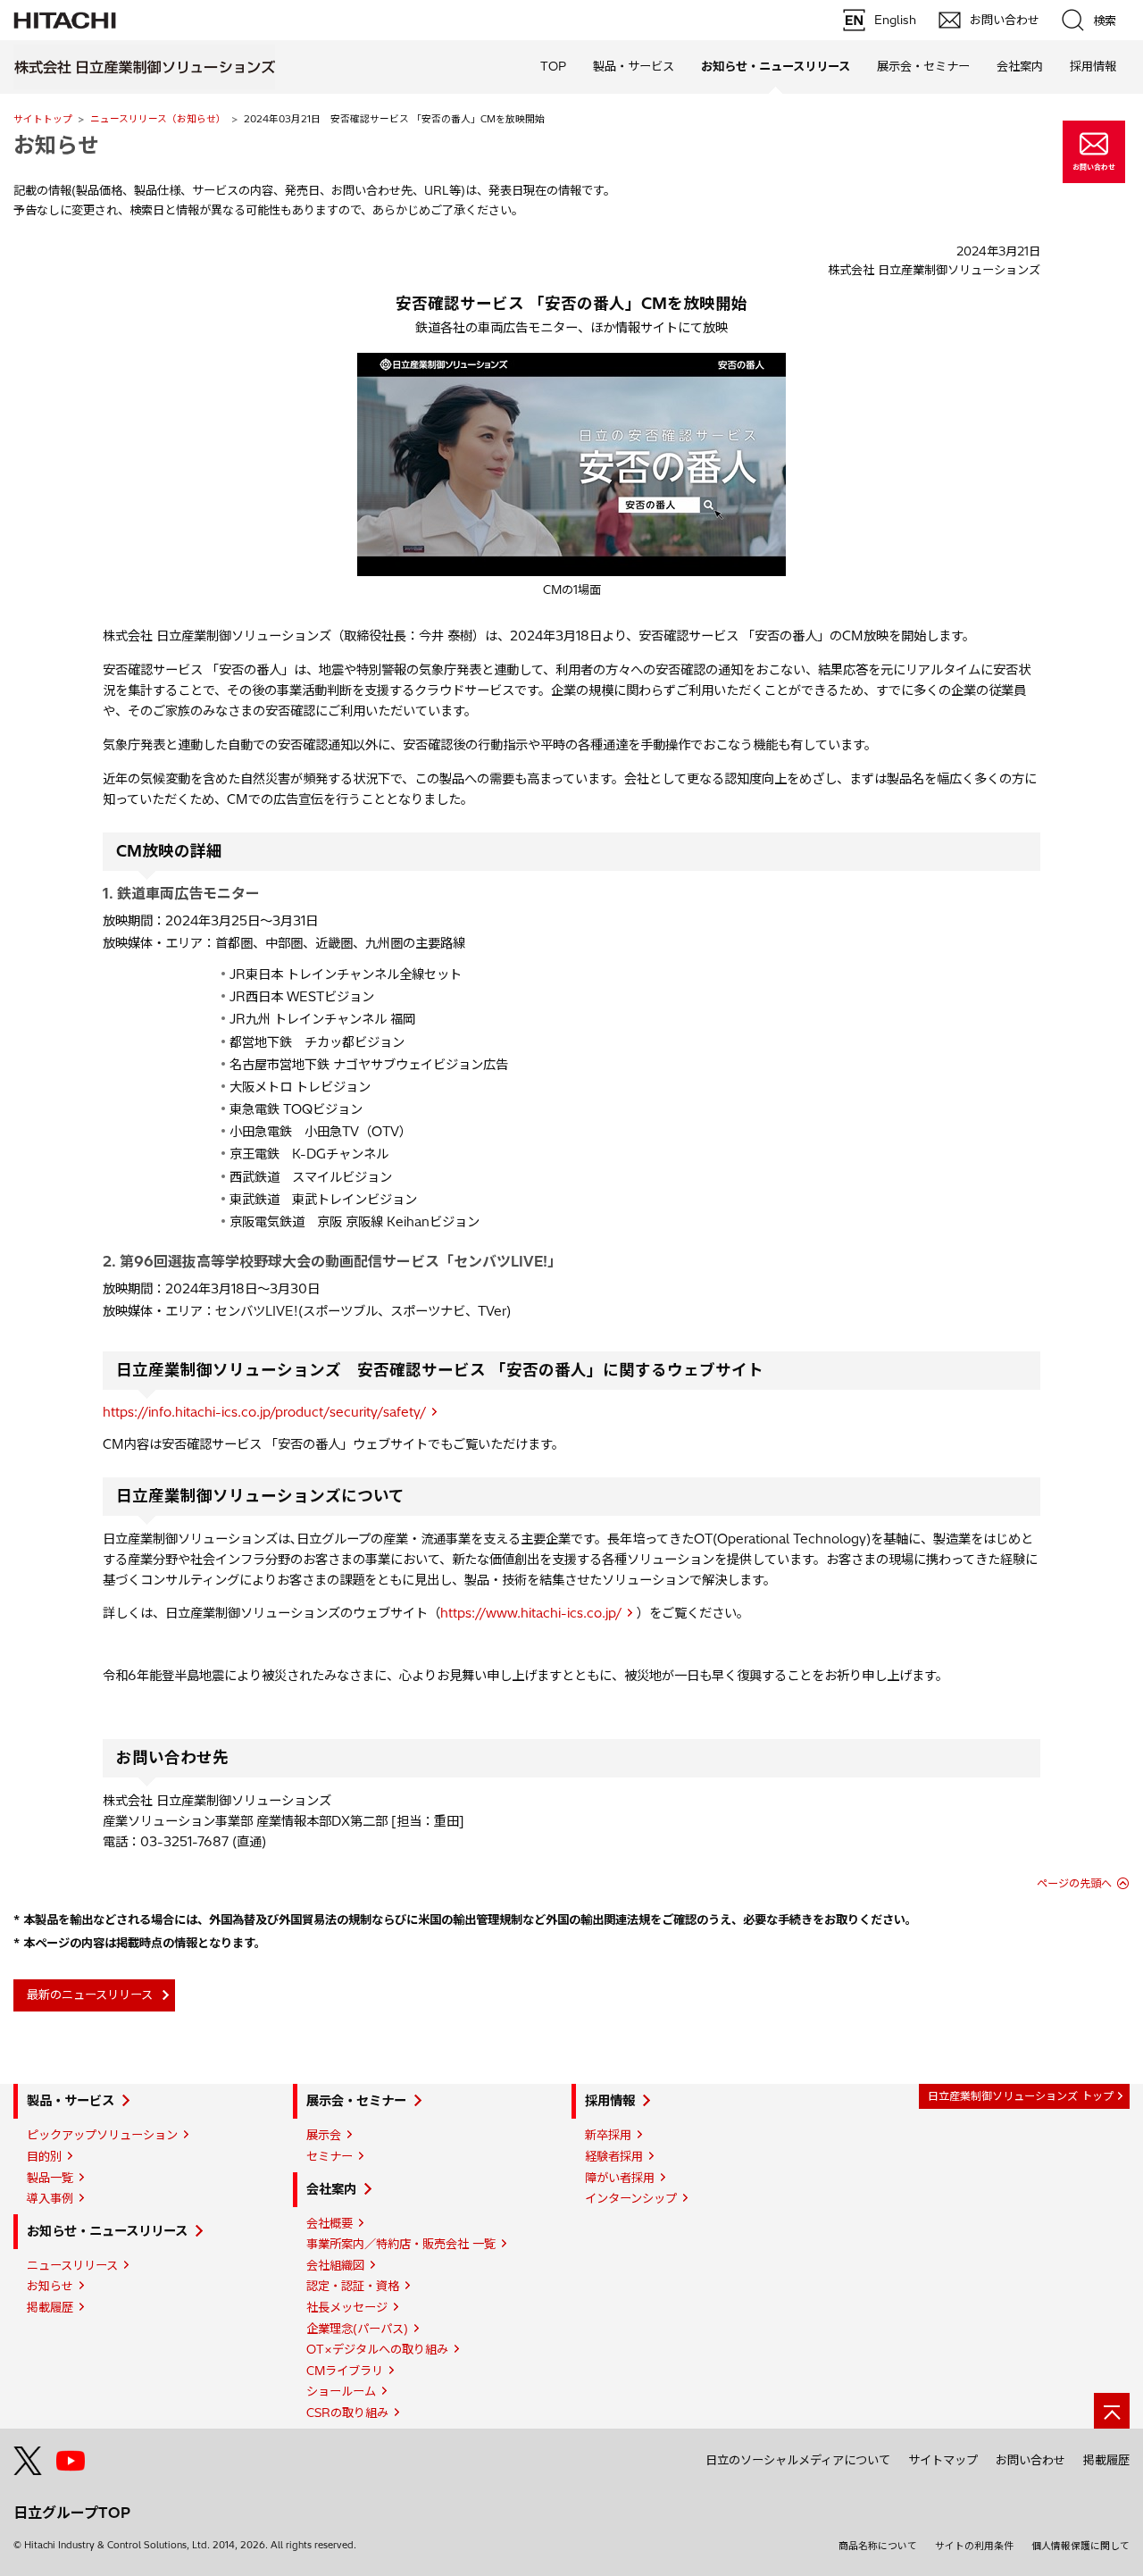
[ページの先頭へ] (1112, 2411)
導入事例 (50, 2198)
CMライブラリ (345, 2371)
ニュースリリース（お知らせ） (158, 119)
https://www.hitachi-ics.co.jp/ (531, 1613)
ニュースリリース (72, 2265)
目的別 (44, 2156)
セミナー (330, 2156)
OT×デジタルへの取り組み (377, 2349)
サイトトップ (43, 119)
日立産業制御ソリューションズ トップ (1021, 2096)
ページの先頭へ (1074, 1883)
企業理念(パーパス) (357, 2329)
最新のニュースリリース (90, 1995)
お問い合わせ (1030, 2460)
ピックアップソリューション (102, 2135)
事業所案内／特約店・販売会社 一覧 (401, 2244)
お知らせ (50, 2286)
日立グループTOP (72, 2513)
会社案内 (331, 2189)
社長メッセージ (347, 2307)
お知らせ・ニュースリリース (107, 2231)
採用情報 (610, 2101)
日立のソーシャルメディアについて (798, 2460)
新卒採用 (608, 2135)
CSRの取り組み (347, 2413)
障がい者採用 (620, 2178)
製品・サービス (71, 2101)
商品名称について (878, 2546)
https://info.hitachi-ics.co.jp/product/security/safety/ (264, 1412)
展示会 (324, 2135)
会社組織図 (335, 2265)
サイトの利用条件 (974, 2546)
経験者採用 (614, 2156)
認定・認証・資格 (353, 2286)
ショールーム (341, 2391)
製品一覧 (50, 2178)
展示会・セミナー (356, 2101)
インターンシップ (631, 2198)
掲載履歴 (50, 2307)
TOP (553, 66)
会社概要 (330, 2223)
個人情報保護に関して (1080, 2546)
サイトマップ (943, 2460)
